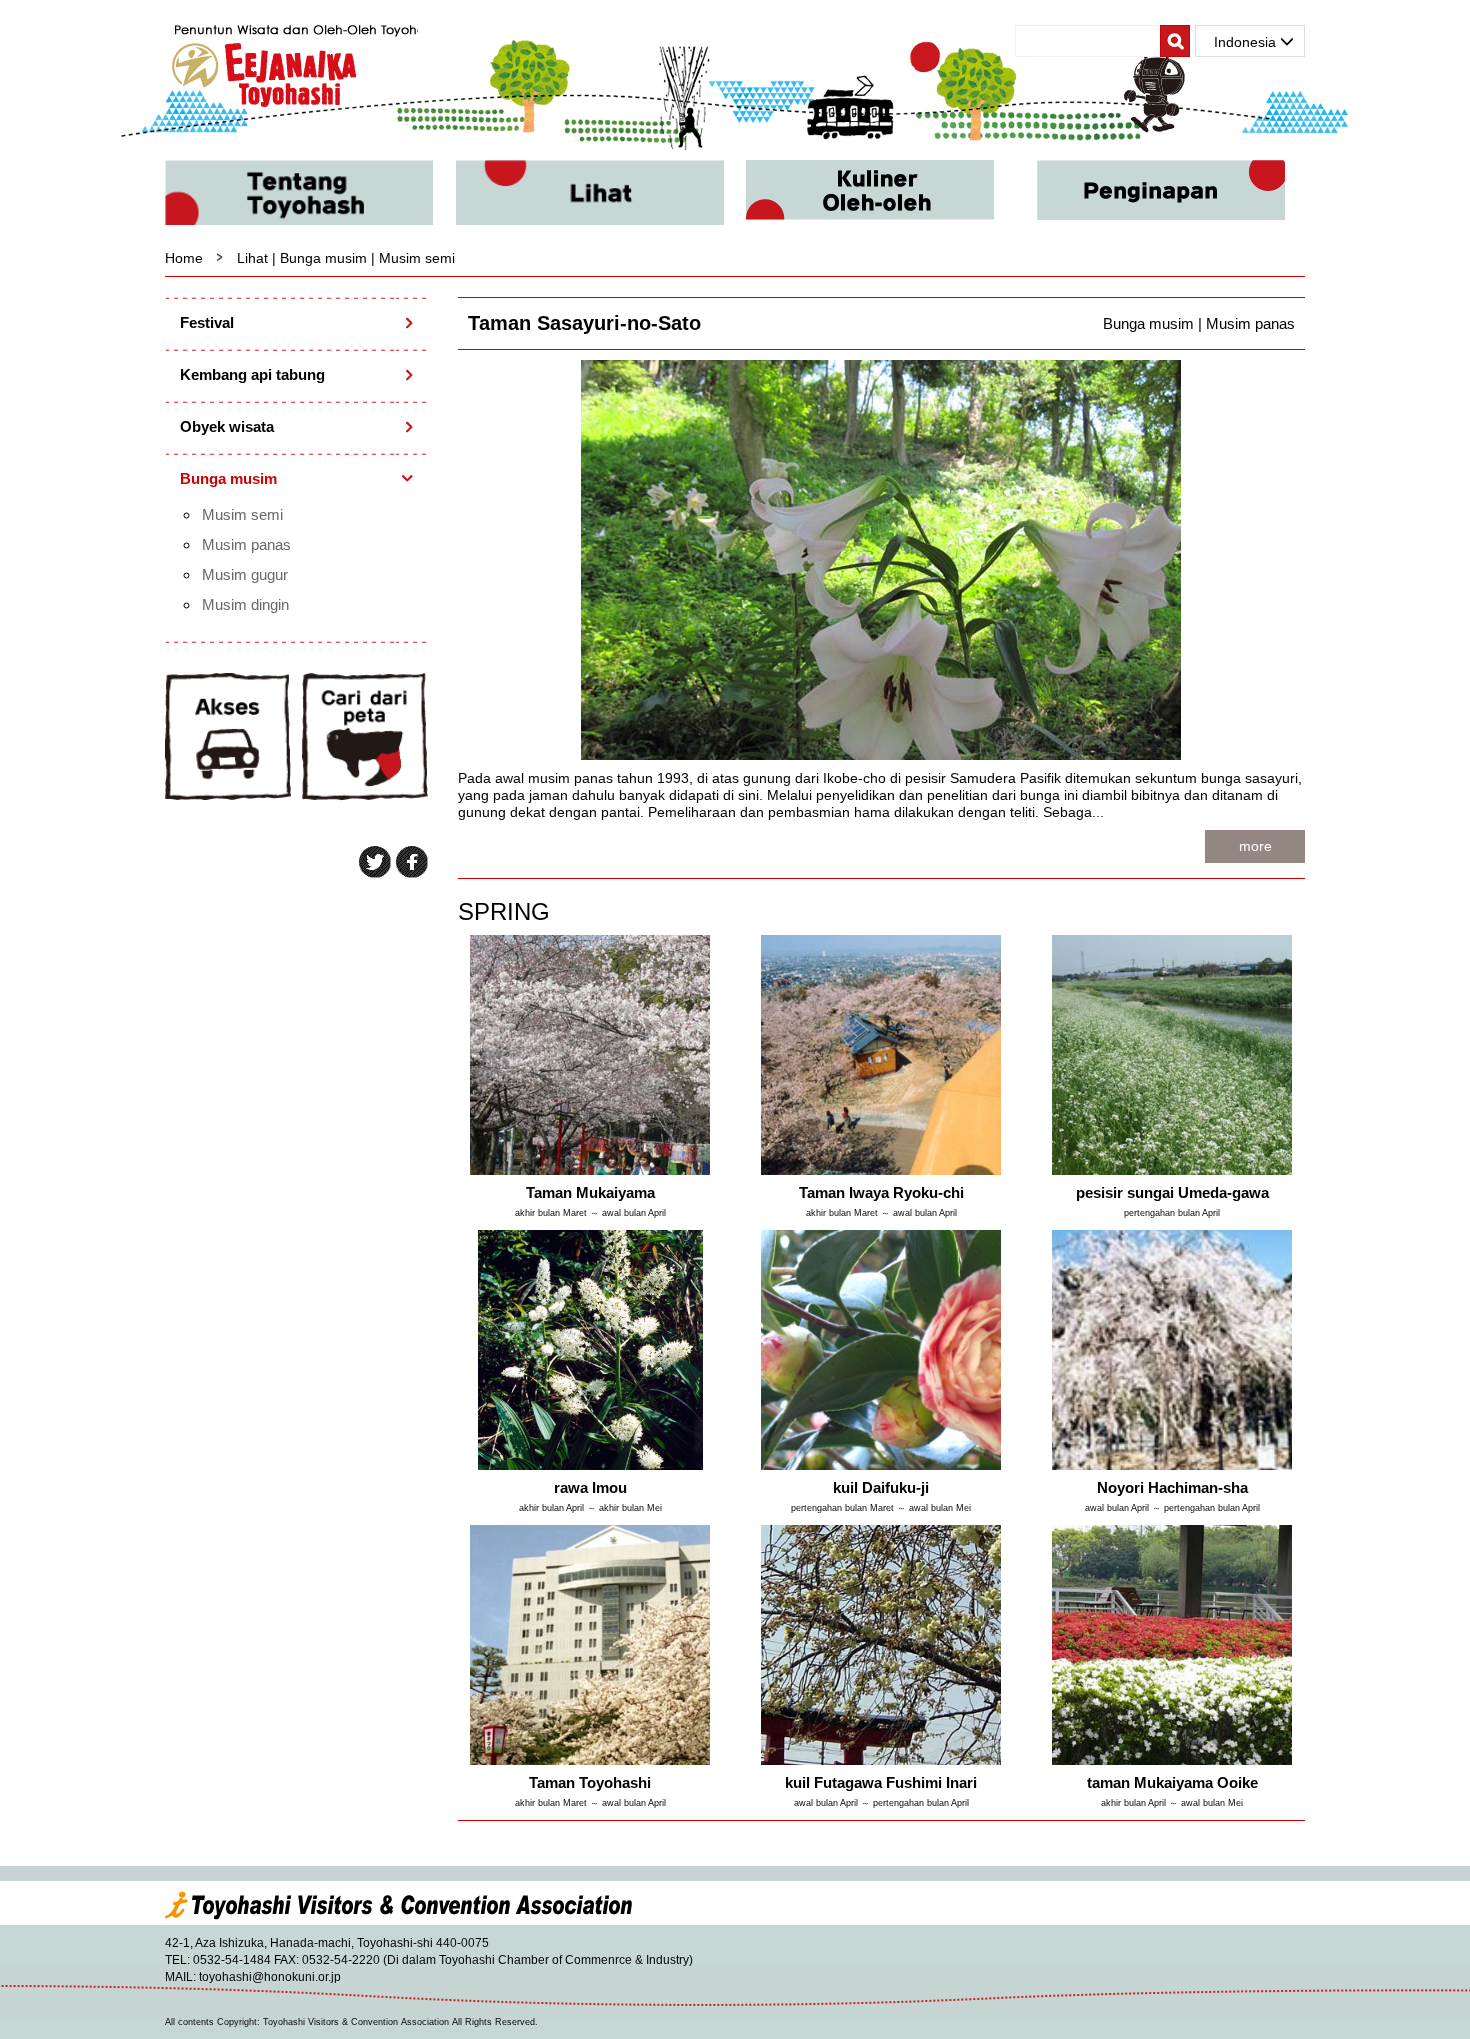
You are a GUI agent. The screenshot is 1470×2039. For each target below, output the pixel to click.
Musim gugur (245, 574)
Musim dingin (245, 604)
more (1255, 846)
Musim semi (242, 514)
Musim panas (246, 544)
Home (184, 258)
